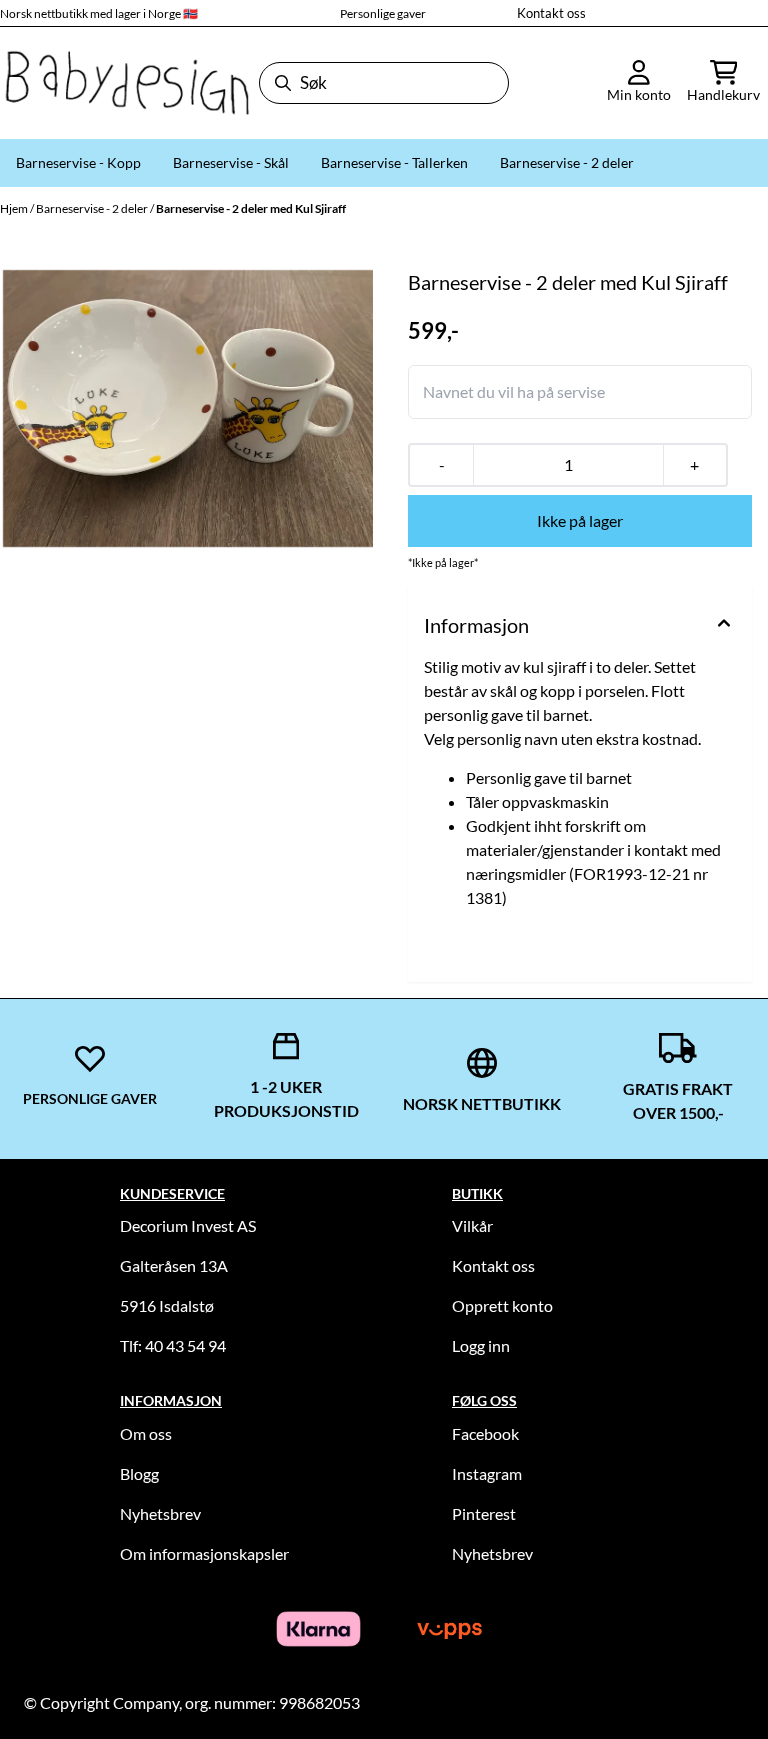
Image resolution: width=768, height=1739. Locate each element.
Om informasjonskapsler (204, 1553)
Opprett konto (502, 1305)
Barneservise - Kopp (78, 162)
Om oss (146, 1433)
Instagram (487, 1473)
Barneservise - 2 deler (567, 162)
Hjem (15, 208)
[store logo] (125, 83)
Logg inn (481, 1345)
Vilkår (472, 1225)
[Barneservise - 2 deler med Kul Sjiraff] (188, 409)
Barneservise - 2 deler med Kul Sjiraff (251, 208)
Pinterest (484, 1513)
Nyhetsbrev (160, 1513)
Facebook (485, 1433)
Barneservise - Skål (231, 162)
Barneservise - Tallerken (394, 162)
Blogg (139, 1473)
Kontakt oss (551, 13)
